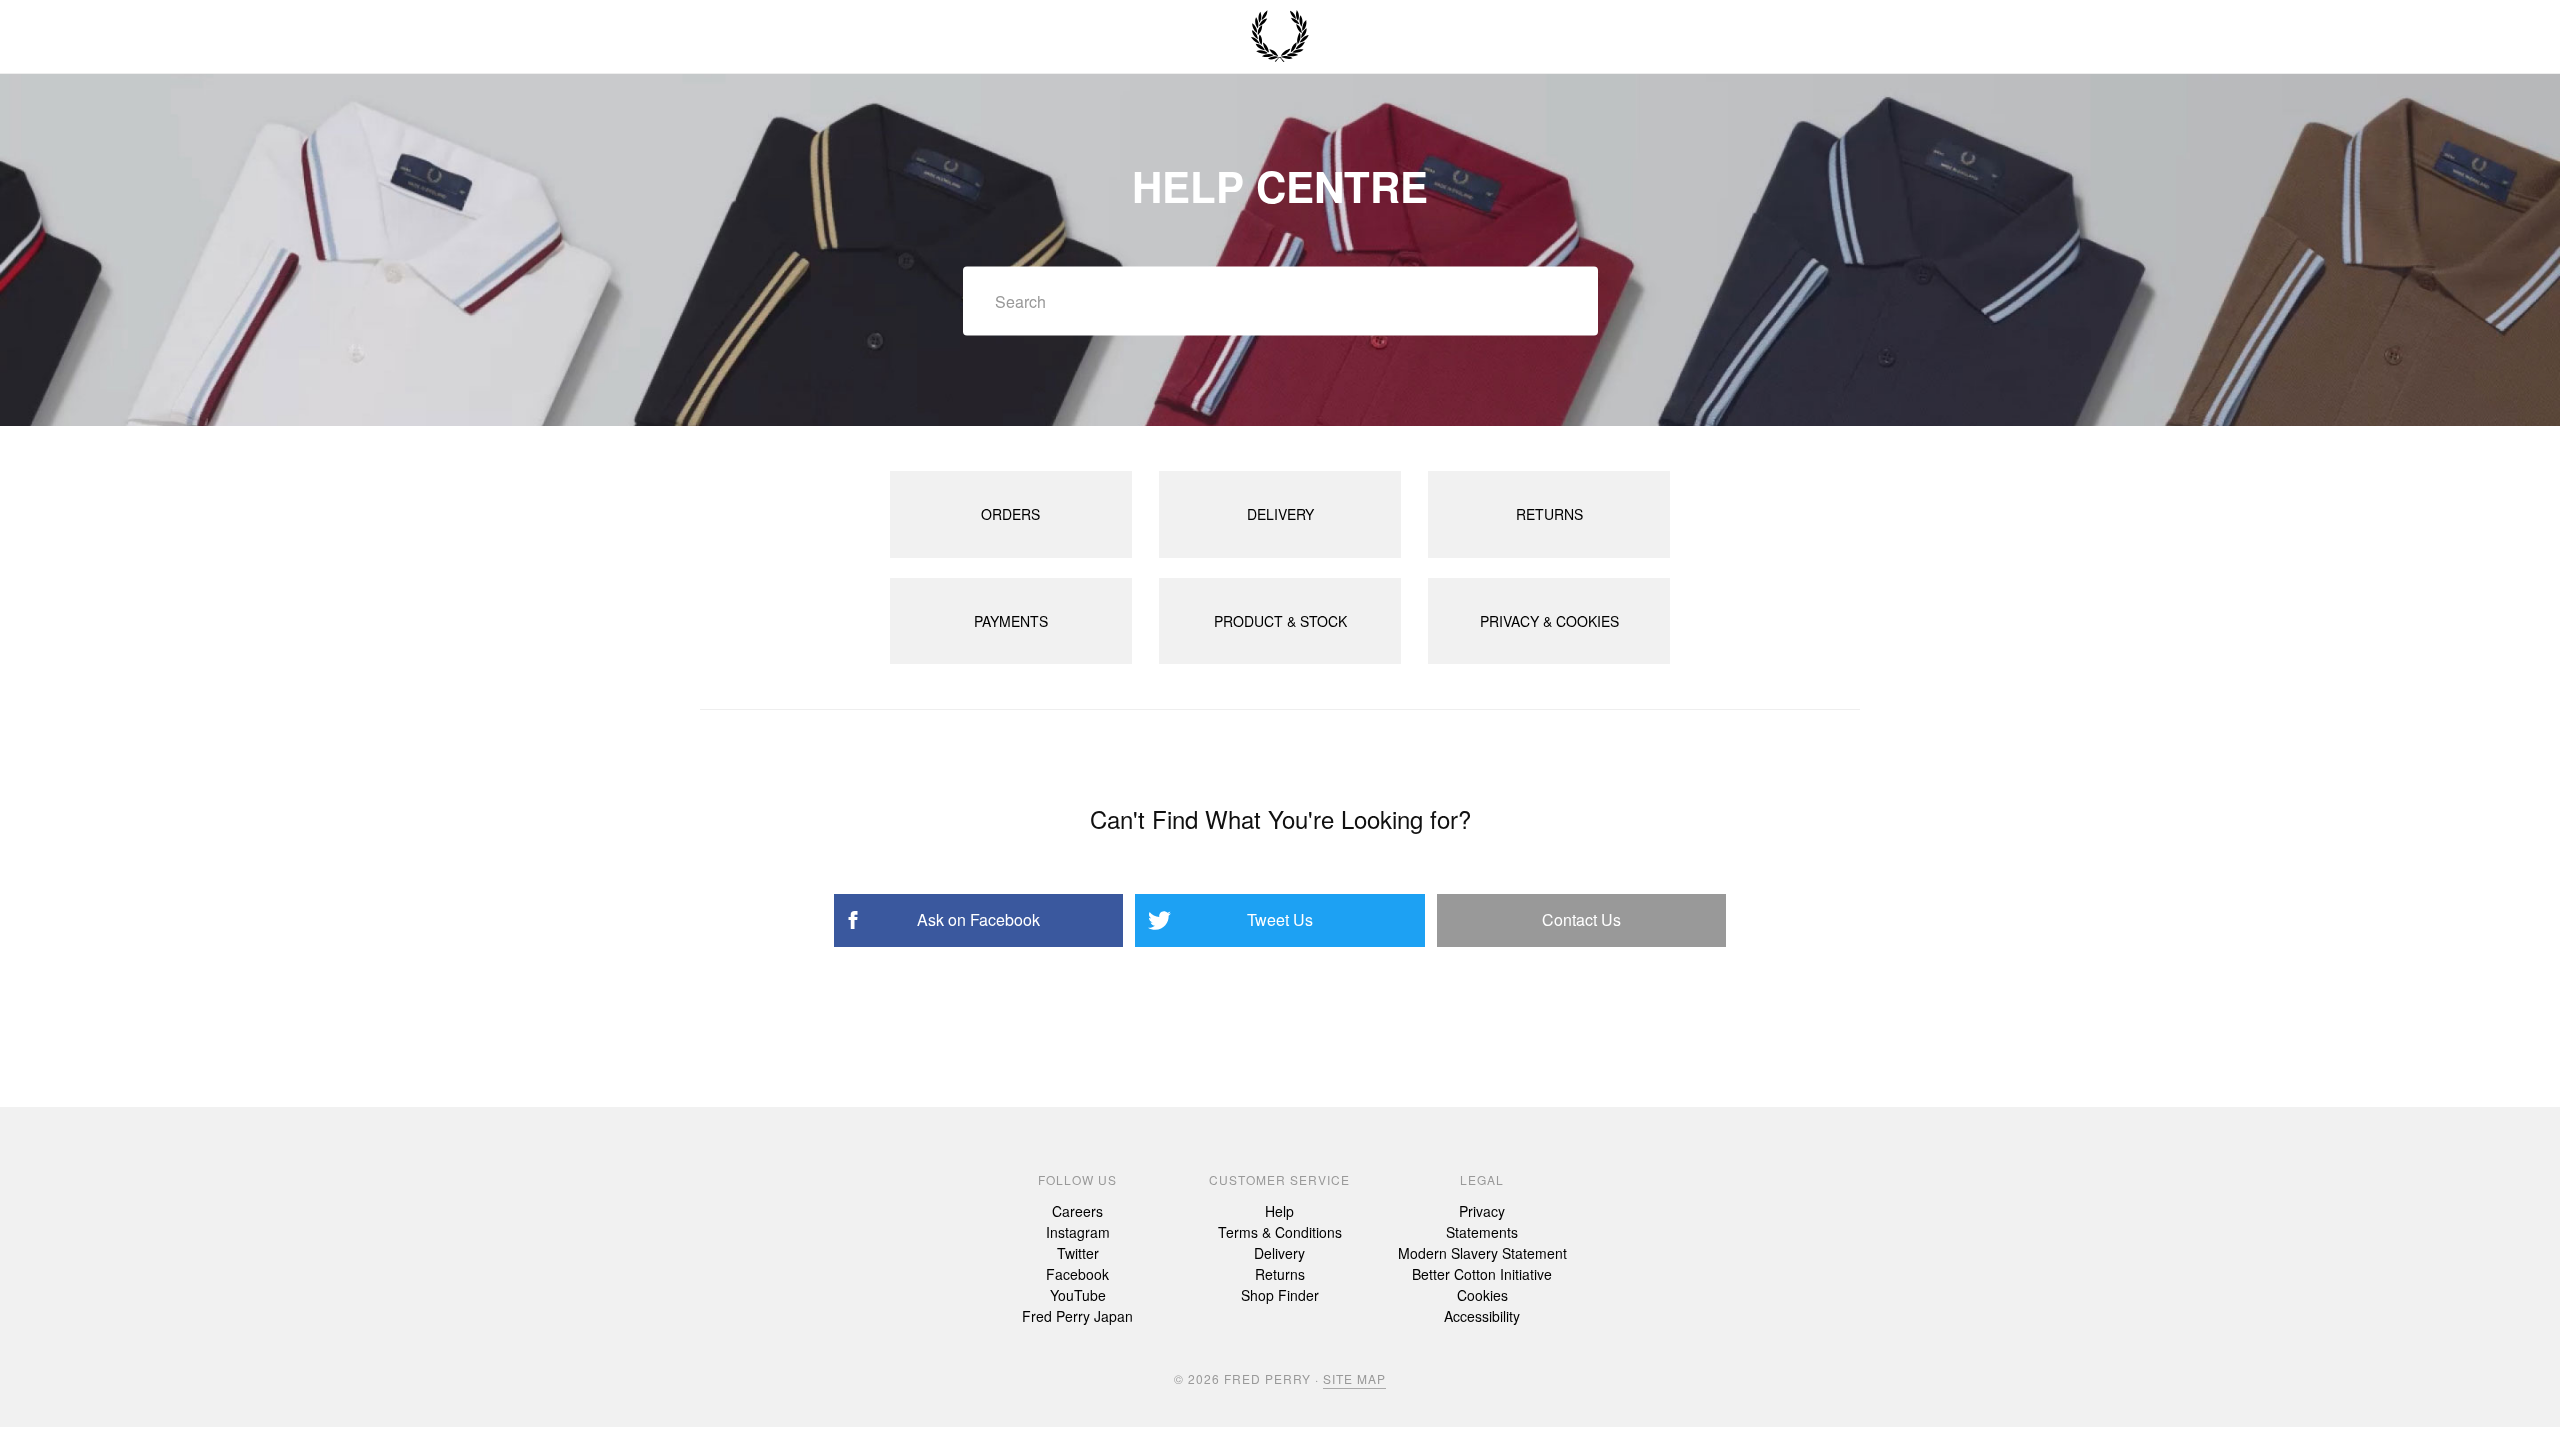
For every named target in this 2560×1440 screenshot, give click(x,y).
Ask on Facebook (978, 919)
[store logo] (1280, 37)
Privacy (1482, 1211)
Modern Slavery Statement (1482, 1253)
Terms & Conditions (1280, 1232)
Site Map (1354, 1378)
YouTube (1078, 1295)
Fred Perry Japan (1077, 1316)
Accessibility (1482, 1316)
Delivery (1279, 1253)
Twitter (1078, 1253)
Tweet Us (1280, 919)
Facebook (1077, 1274)
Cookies (1482, 1295)
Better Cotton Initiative (1482, 1274)
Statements (1482, 1232)
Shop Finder (1280, 1295)
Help (1279, 1211)
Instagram (1078, 1232)
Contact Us (1581, 919)
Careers (1077, 1211)
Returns (1280, 1274)
